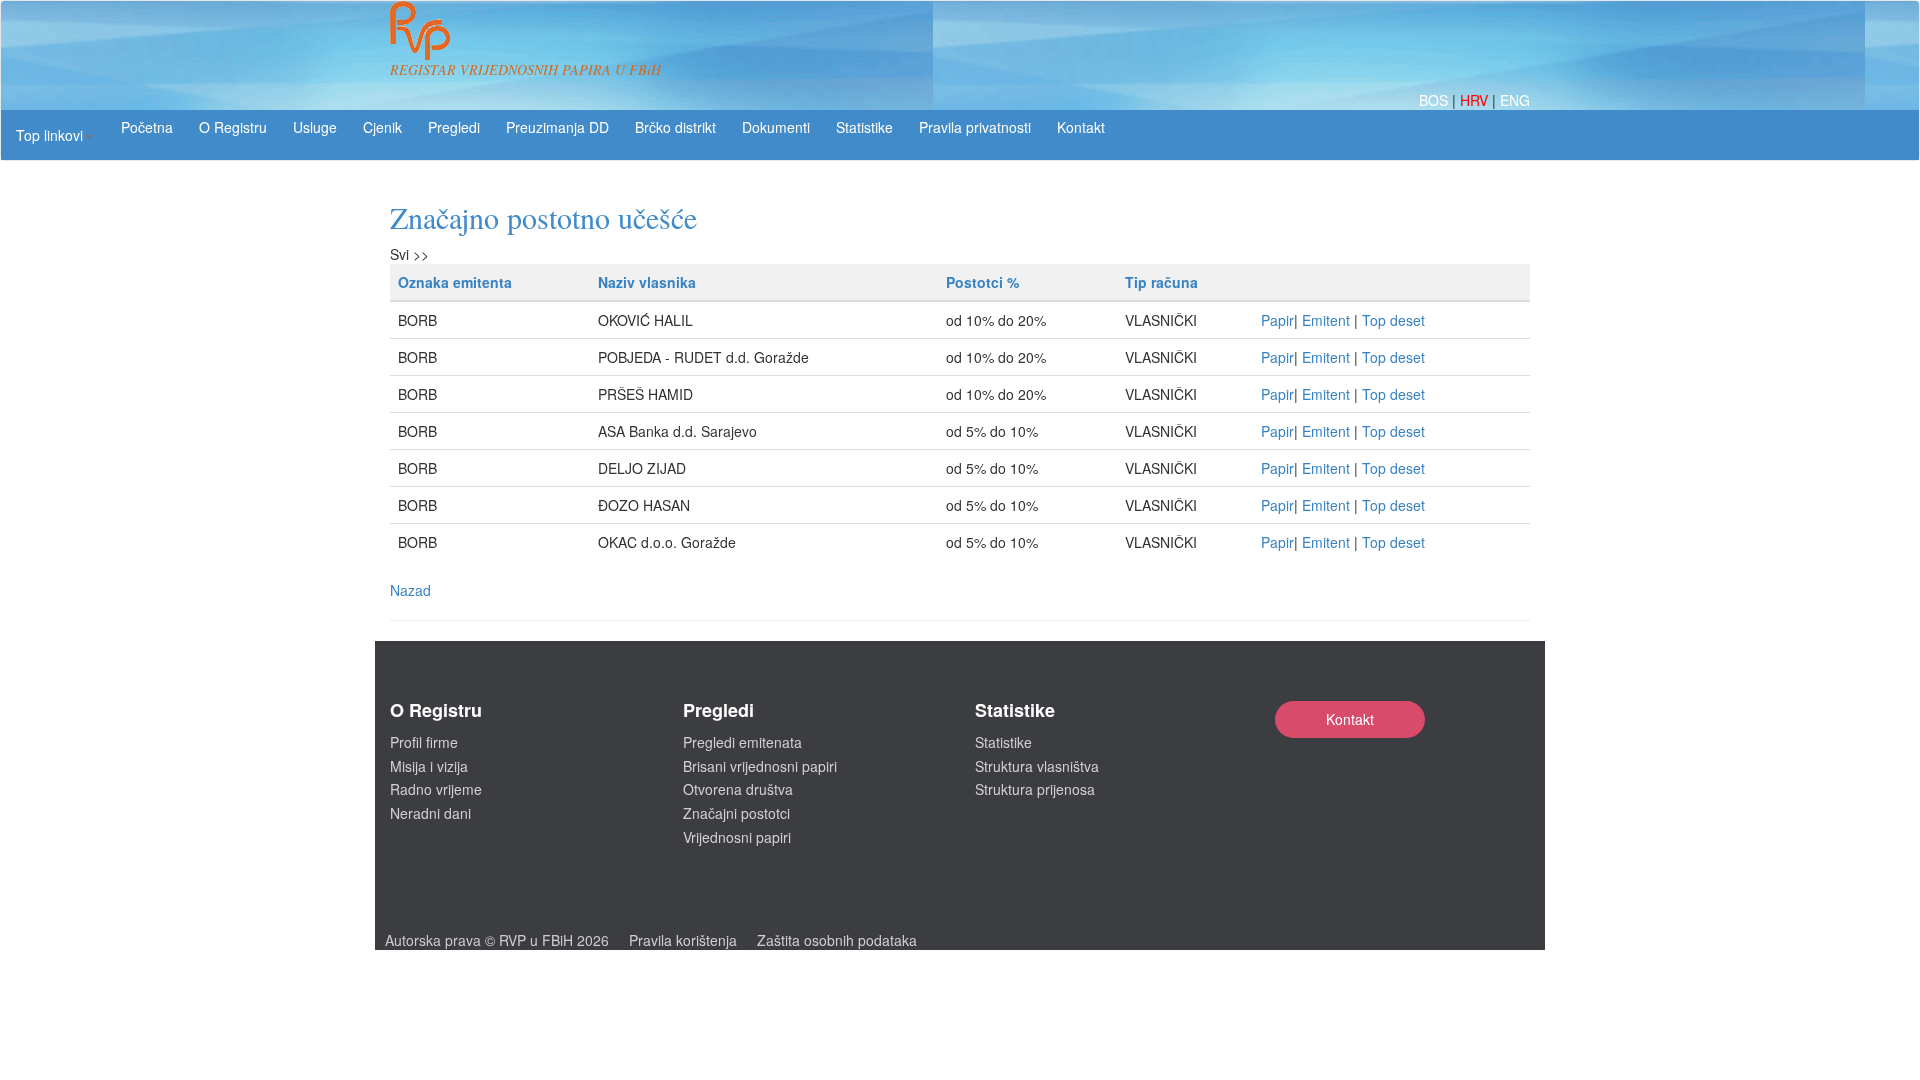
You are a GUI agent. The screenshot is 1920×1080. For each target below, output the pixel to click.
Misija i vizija (429, 766)
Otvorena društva (738, 789)
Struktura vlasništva (1037, 766)
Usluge (315, 127)
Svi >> (409, 254)
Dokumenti (776, 127)
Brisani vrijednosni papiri (760, 766)
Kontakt (1350, 719)
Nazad (410, 590)
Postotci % (982, 282)
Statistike (864, 127)
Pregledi (454, 127)
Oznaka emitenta (455, 282)
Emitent (1326, 320)
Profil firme (424, 742)
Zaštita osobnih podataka (837, 940)
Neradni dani (430, 813)
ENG (1515, 100)
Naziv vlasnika (647, 282)
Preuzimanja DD (557, 127)
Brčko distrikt (675, 127)
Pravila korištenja (683, 940)
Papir (1277, 320)
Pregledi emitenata (742, 742)
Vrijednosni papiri (737, 837)
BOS (1435, 100)
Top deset (1393, 320)
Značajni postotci (736, 813)
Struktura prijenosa (1035, 789)
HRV (1476, 100)
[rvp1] (420, 28)
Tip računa (1161, 282)
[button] (54, 135)
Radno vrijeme (436, 789)
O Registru (233, 127)
